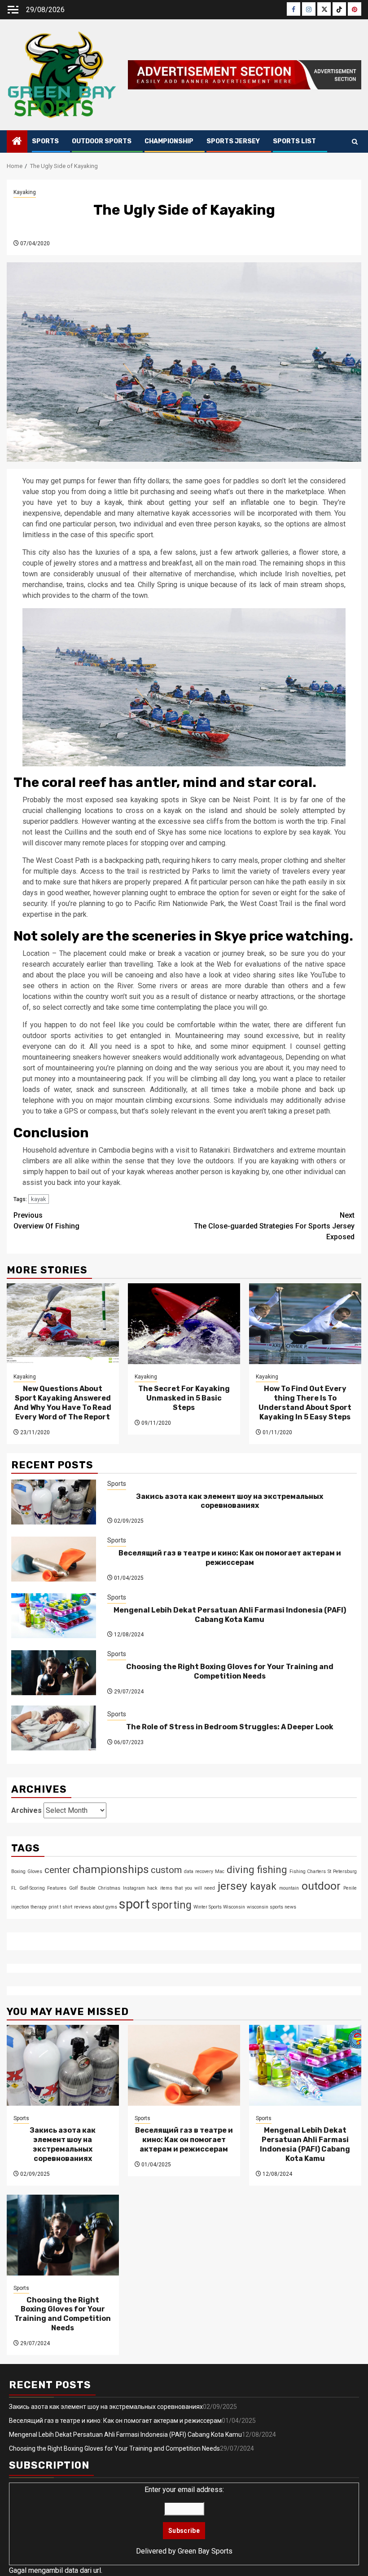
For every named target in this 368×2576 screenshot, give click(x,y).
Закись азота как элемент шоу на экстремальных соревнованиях (230, 1501)
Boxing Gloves (27, 1871)
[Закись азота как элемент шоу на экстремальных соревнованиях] (54, 1502)
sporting (172, 1905)
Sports (45, 141)
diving (241, 1869)
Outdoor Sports (102, 141)
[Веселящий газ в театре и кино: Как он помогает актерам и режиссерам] (54, 1559)
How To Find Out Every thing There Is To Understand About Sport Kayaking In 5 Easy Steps (305, 1403)
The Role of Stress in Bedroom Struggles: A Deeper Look (230, 1727)
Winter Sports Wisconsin (219, 1907)
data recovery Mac (204, 1871)
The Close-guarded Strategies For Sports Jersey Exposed (274, 1226)
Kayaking (25, 192)
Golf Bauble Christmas (95, 1888)
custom (166, 1870)
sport (134, 1904)
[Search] (355, 142)
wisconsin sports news (272, 1907)
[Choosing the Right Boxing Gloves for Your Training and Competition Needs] (54, 1673)
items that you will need (188, 1888)
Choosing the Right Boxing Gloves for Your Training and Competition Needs (230, 1671)
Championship (169, 141)
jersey (232, 1886)
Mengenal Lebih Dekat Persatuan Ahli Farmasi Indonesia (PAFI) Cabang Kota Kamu (230, 1615)
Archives (26, 1810)
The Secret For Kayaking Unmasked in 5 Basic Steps (184, 1398)
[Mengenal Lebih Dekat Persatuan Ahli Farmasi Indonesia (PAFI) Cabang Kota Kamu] (54, 1616)
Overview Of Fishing (46, 1221)
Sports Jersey (233, 141)
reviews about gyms (96, 1907)
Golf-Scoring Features (43, 1888)
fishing (272, 1869)
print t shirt (60, 1907)
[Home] (17, 142)
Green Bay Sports (205, 2551)
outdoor (321, 1886)
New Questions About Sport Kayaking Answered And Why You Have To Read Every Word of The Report (63, 1403)
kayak (39, 1199)
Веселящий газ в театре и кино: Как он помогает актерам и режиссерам (230, 1558)
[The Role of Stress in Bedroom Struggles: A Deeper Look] (54, 1728)
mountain (289, 1888)
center (57, 1870)
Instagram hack (140, 1888)
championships (111, 1869)
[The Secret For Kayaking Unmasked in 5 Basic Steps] (184, 1324)
